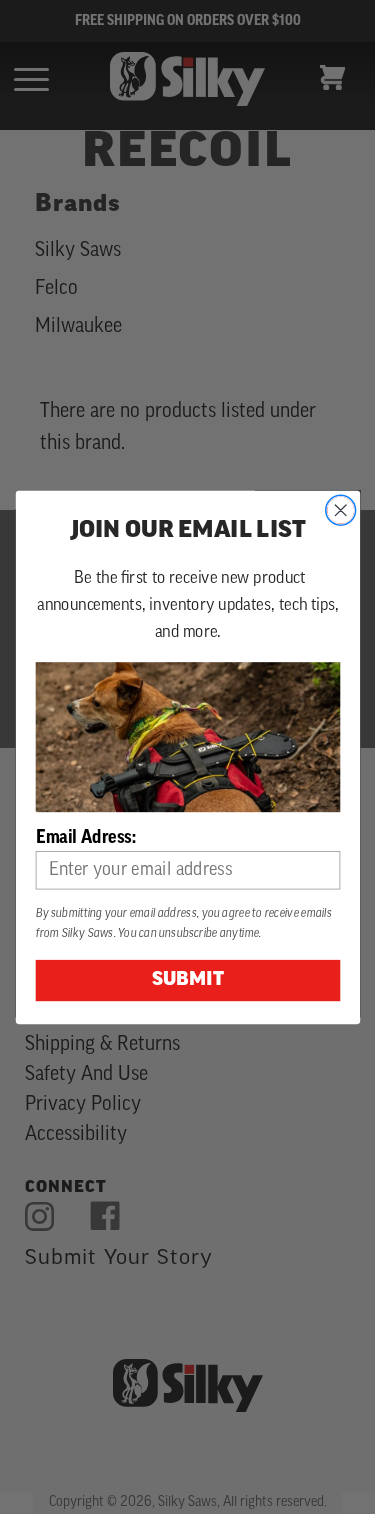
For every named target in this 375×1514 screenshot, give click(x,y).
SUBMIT (187, 980)
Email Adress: (85, 837)
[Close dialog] (340, 510)
